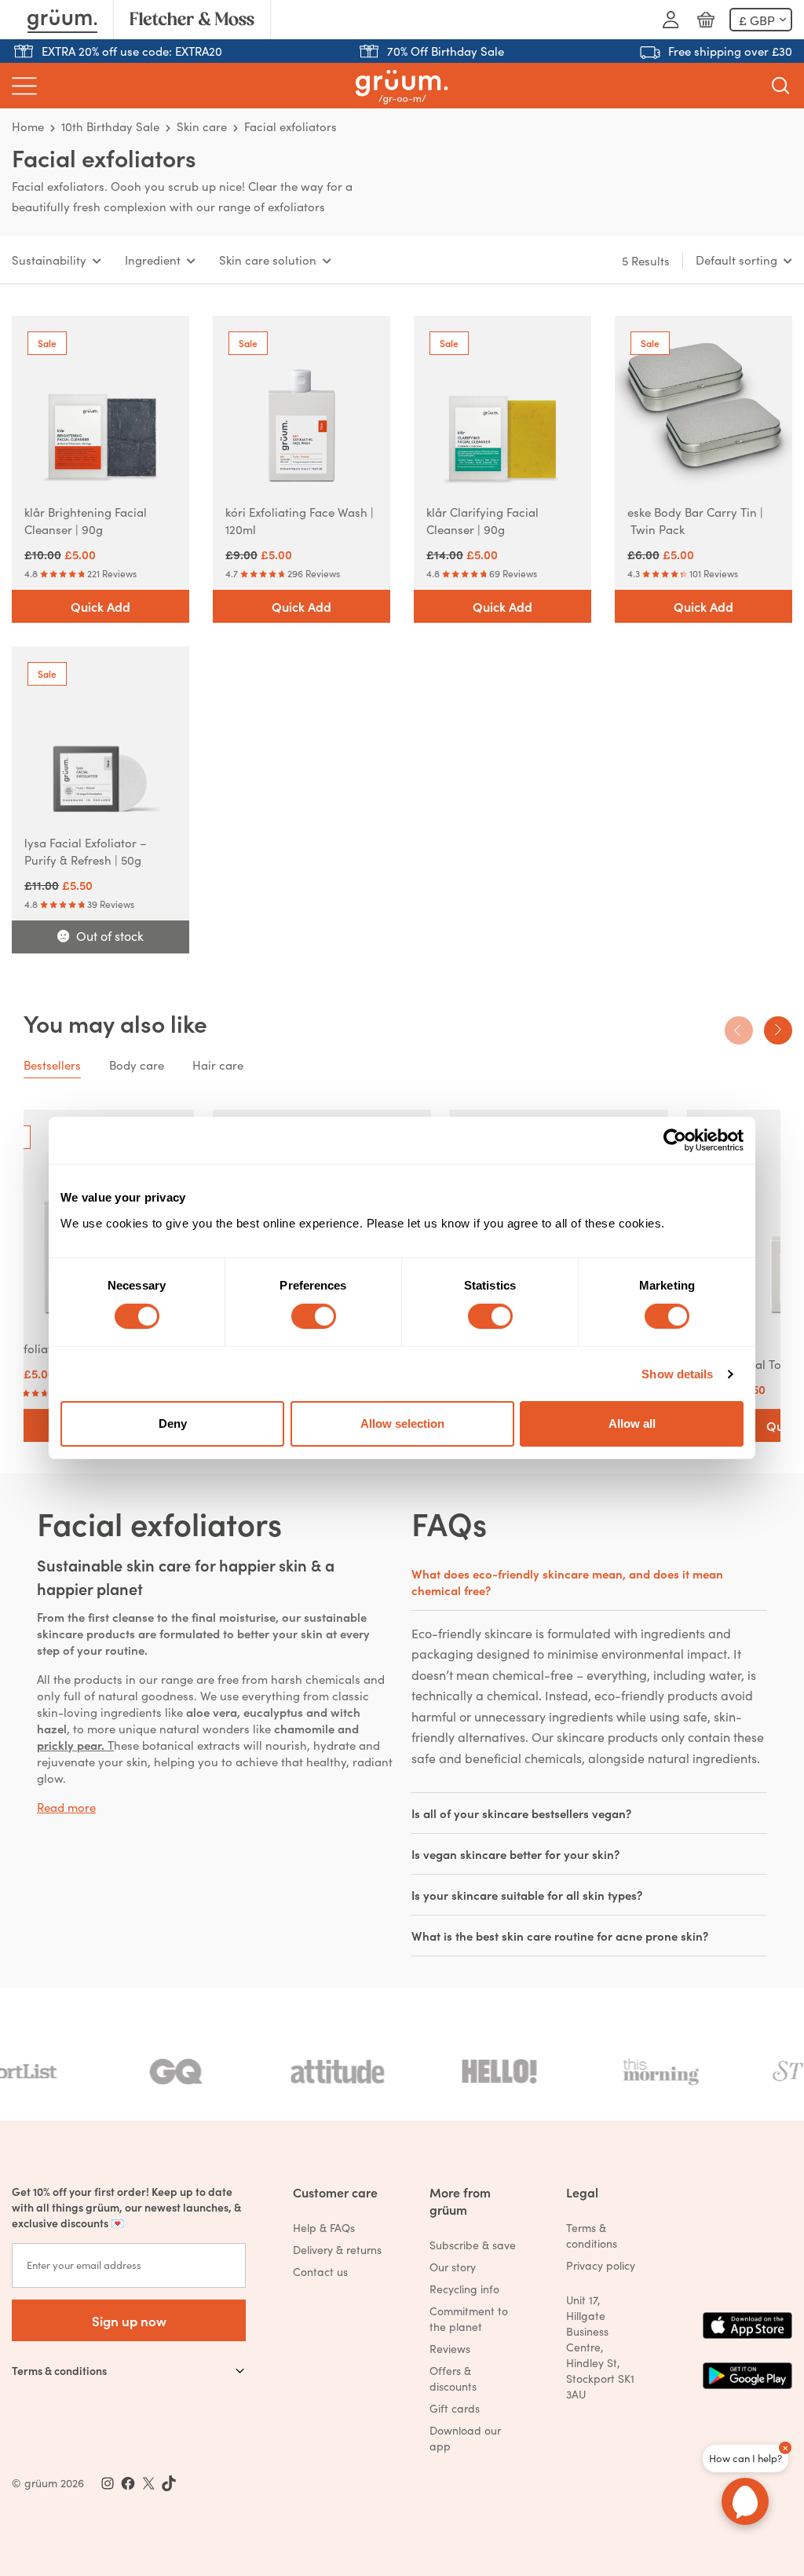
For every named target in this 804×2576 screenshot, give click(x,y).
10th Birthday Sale (110, 126)
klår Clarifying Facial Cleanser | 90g (482, 520)
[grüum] (402, 86)
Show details (677, 1374)
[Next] (778, 1030)
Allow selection (402, 1423)
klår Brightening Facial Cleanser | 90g (86, 520)
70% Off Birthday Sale (446, 51)
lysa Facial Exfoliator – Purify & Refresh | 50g (86, 851)
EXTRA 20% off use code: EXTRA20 (132, 51)
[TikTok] (169, 2483)
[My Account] (671, 20)
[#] (128, 2483)
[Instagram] (108, 2483)
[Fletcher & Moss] (192, 20)
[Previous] (739, 1030)
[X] (148, 2483)
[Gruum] (62, 20)
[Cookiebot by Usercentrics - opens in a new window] (675, 1140)
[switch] (314, 1316)
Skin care (202, 126)
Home (28, 126)
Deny (173, 1423)
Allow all (632, 1423)
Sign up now (129, 2320)
